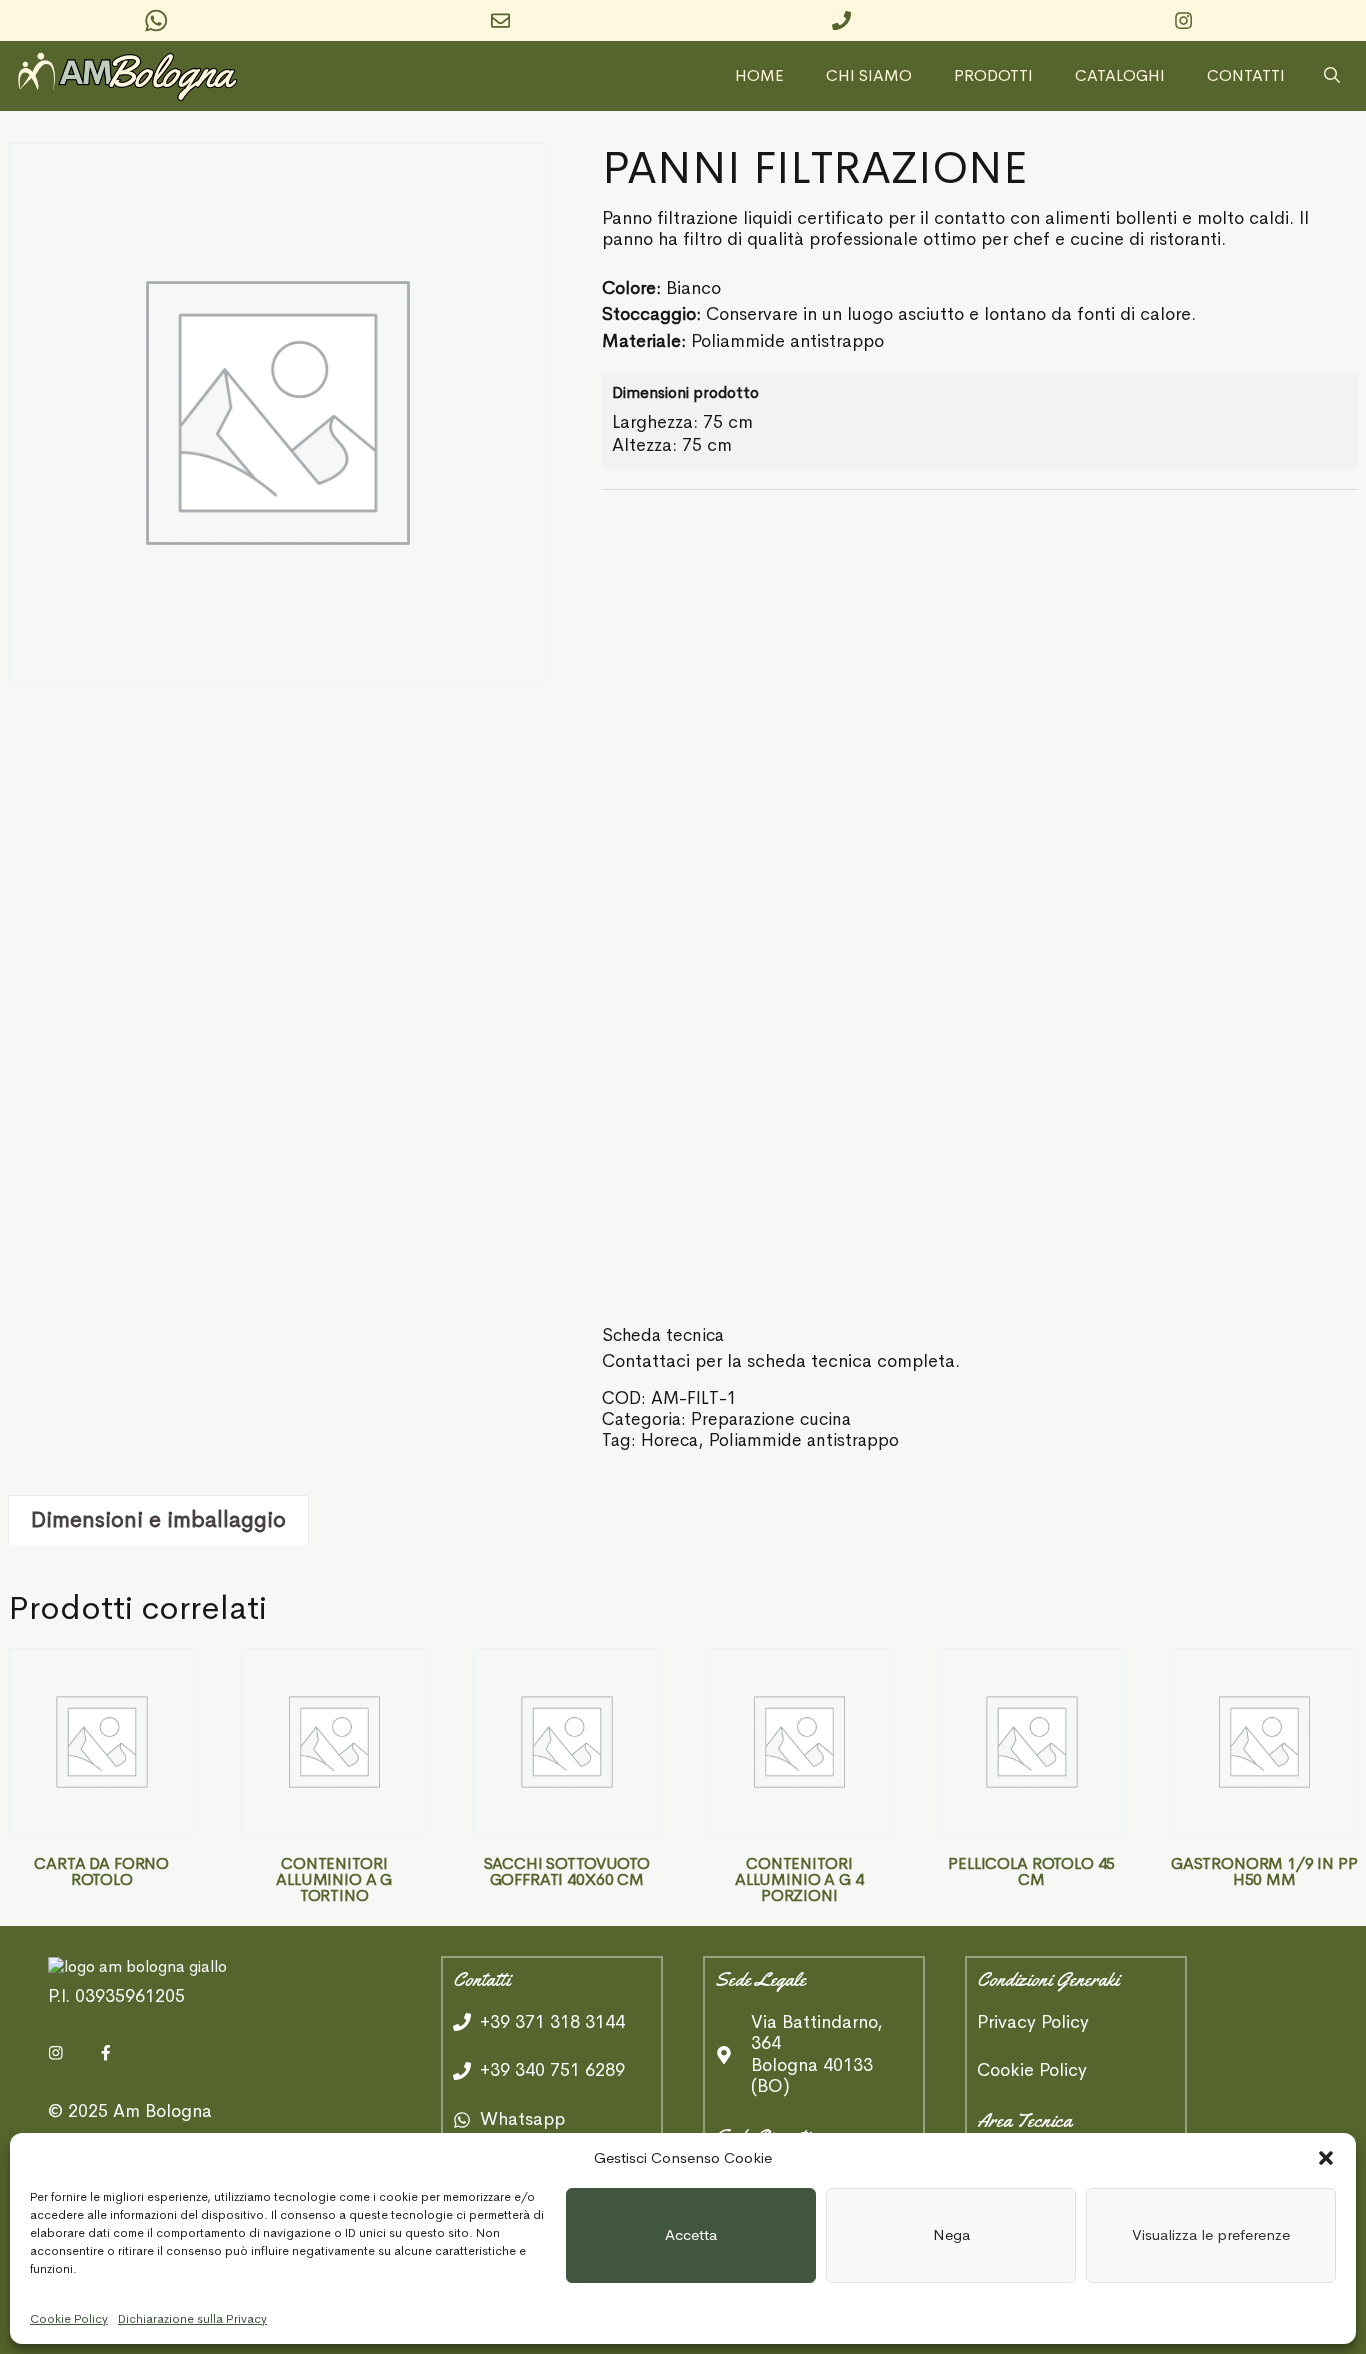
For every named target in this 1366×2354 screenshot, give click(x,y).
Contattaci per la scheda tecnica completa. (781, 1361)
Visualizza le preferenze (1211, 2234)
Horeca (669, 1440)
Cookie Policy (69, 2319)
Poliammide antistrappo (804, 1440)
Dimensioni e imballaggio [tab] (158, 1520)
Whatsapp (522, 2119)
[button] (1326, 2158)
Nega (951, 2234)
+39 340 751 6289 (552, 2070)
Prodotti (993, 76)
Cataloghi (1120, 76)
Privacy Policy (1033, 2022)
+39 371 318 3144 (552, 2022)
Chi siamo (869, 76)
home (759, 76)
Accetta (691, 2234)
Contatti (1246, 76)
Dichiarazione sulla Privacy (192, 2319)
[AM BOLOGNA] (133, 76)
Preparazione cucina (771, 1419)
